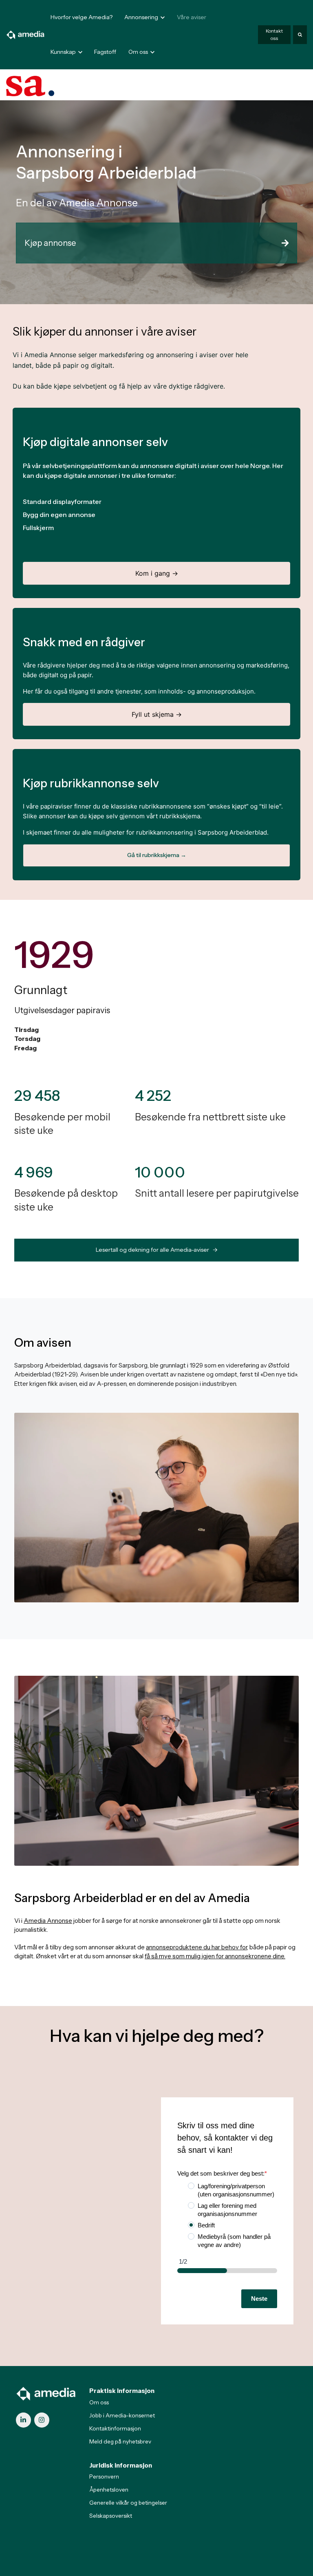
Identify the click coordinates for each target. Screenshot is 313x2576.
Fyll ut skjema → (157, 714)
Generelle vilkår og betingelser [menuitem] (128, 2503)
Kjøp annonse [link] (50, 243)
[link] (26, 34)
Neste (259, 2299)
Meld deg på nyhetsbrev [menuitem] (120, 2441)
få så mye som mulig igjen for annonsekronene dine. (215, 1956)
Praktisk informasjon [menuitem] (122, 2391)
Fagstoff (105, 52)
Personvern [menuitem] (104, 2477)
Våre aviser (192, 17)
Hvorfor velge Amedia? (82, 17)
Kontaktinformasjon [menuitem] (115, 2428)
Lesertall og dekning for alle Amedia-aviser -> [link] (157, 1250)
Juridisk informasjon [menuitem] (121, 2465)
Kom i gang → (157, 573)
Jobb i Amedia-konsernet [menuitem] (122, 2415)
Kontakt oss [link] (274, 34)
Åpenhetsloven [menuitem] (109, 2490)
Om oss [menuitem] (99, 2402)
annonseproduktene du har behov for (196, 1947)
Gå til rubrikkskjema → (157, 855)
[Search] (300, 35)
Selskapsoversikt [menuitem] (111, 2516)
